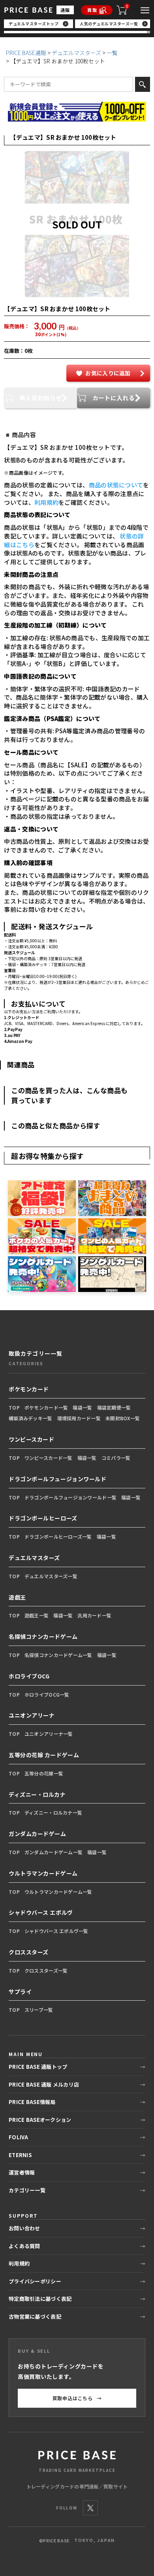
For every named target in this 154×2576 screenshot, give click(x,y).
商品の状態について (116, 485)
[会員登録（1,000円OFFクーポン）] (77, 112)
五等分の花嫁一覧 (44, 1773)
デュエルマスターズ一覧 (51, 1576)
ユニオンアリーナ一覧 (49, 1734)
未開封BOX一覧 (123, 1418)
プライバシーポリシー (35, 2281)
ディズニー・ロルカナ (37, 1794)
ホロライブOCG (29, 1676)
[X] (90, 2508)
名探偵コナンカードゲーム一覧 (58, 1655)
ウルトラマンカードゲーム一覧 (58, 1892)
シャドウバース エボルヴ (41, 1912)
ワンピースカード (31, 1439)
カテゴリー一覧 (27, 2190)
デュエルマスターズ (76, 53)
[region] (77, 26)
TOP (14, 1407)
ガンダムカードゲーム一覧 (54, 1852)
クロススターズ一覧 (46, 1970)
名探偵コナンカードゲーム (43, 1636)
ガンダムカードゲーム (38, 1834)
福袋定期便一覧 (114, 1407)
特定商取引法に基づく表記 (40, 2299)
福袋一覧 (82, 1407)
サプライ (20, 1992)
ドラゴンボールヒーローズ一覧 (58, 1536)
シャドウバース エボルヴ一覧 (56, 1931)
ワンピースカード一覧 (49, 1458)
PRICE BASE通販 (26, 53)
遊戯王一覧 (37, 1615)
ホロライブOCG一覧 (47, 1694)
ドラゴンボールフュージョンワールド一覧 (70, 1497)
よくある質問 (24, 2246)
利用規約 (46, 502)
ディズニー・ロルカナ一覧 (53, 1812)
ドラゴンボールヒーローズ (43, 1518)
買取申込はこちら (77, 2398)
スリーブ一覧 (39, 2010)
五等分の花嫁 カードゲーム (44, 1755)
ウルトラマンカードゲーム (43, 1873)
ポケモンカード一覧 (46, 1407)
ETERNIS (20, 2155)
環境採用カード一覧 (79, 1418)
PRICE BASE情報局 (32, 2102)
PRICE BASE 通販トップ (38, 2067)
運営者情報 (22, 2172)
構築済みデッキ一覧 (31, 1418)
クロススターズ (29, 1952)
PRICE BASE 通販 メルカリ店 (44, 2084)
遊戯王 (17, 1597)
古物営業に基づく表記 (35, 2316)
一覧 (112, 53)
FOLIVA (19, 2137)
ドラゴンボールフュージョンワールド (58, 1479)
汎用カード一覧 (94, 1615)
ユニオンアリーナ (32, 1715)
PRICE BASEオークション (40, 2120)
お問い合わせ (24, 2228)
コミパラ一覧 (116, 1458)
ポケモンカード (29, 1389)
